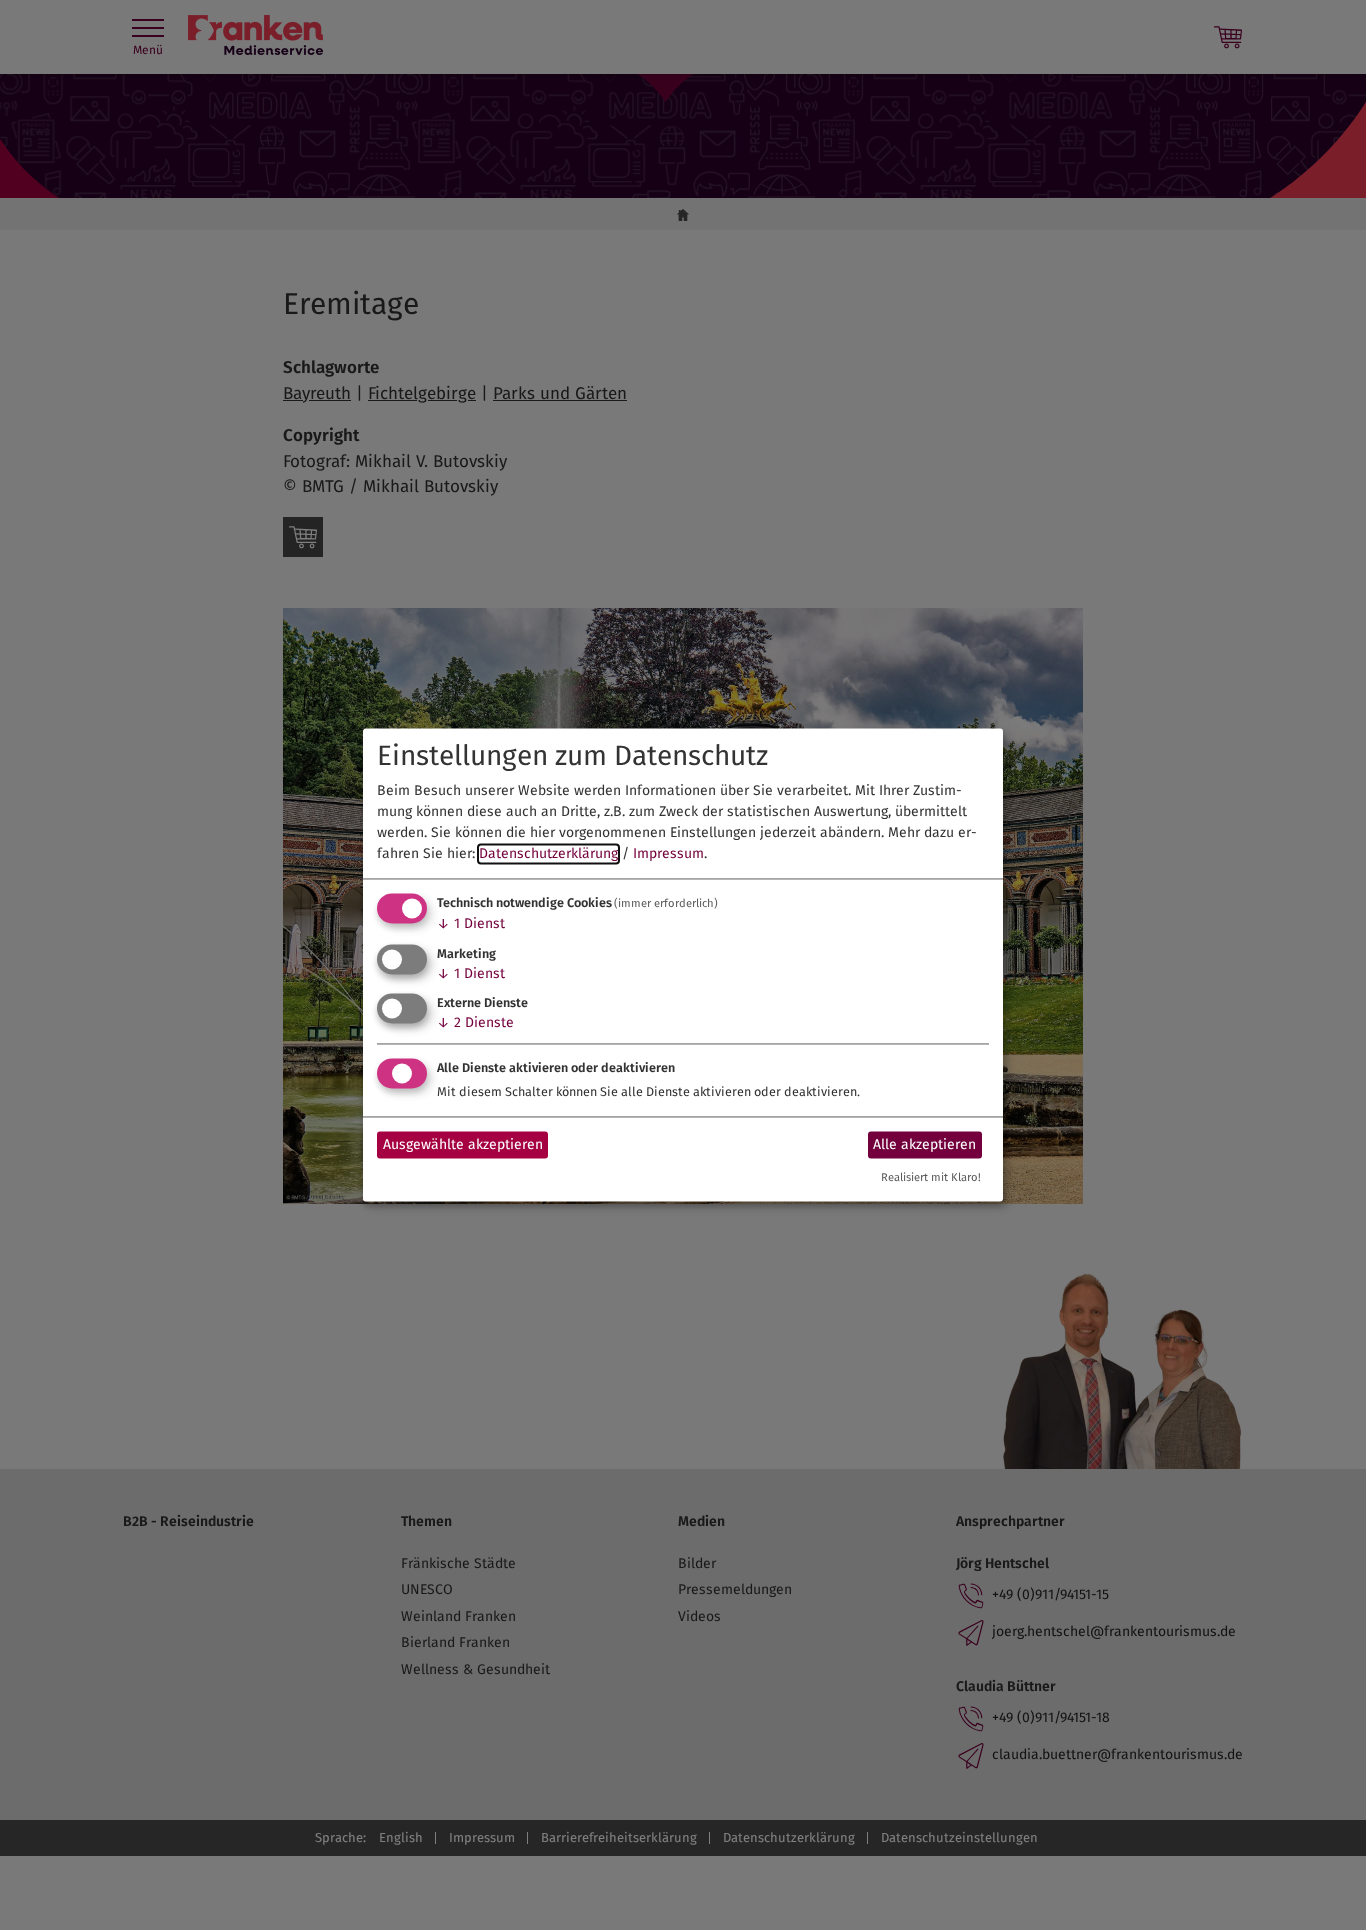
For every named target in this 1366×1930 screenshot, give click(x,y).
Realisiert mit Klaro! (931, 1178)
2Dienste (475, 1023)
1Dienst (471, 923)
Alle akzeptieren (924, 1144)
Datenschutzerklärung (548, 853)
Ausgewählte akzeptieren (463, 1144)
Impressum (668, 853)
